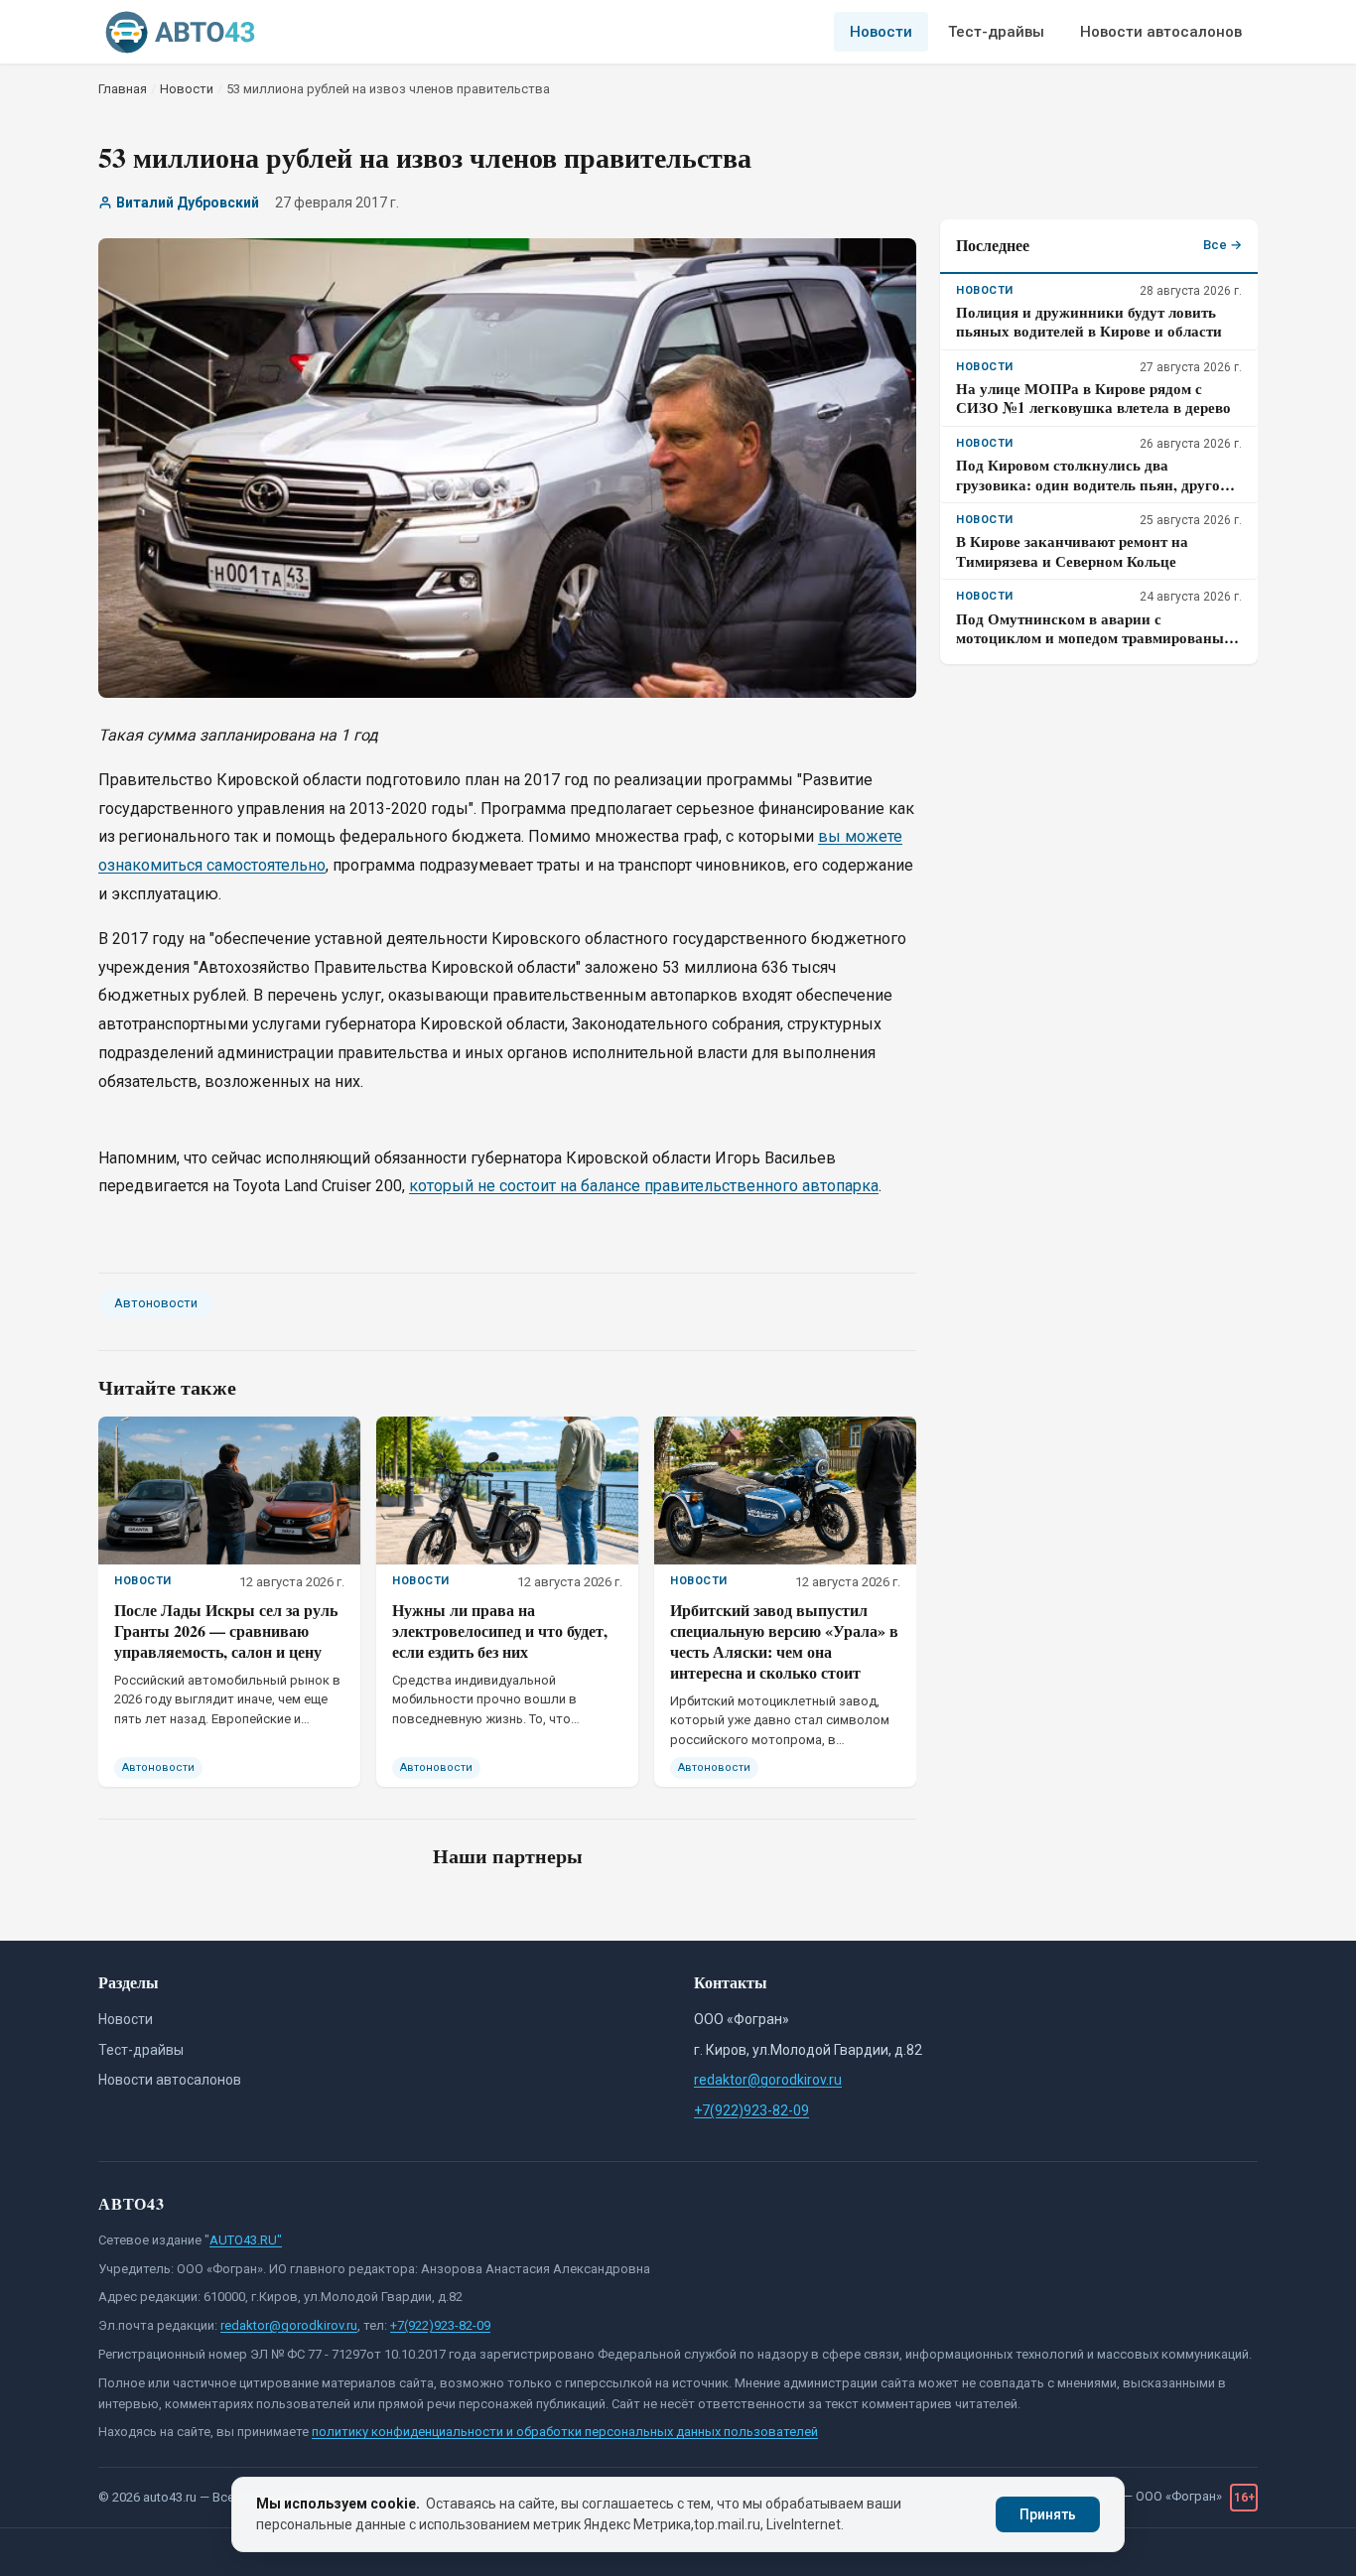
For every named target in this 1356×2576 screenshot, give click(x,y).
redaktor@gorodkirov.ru (768, 2080)
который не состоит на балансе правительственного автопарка (644, 1186)
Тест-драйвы (996, 32)
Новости (881, 32)
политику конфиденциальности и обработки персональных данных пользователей (565, 2432)
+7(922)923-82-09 (751, 2110)
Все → (1222, 245)
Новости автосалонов (1161, 32)
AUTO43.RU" (246, 2240)
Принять (1048, 2514)
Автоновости (156, 1303)
